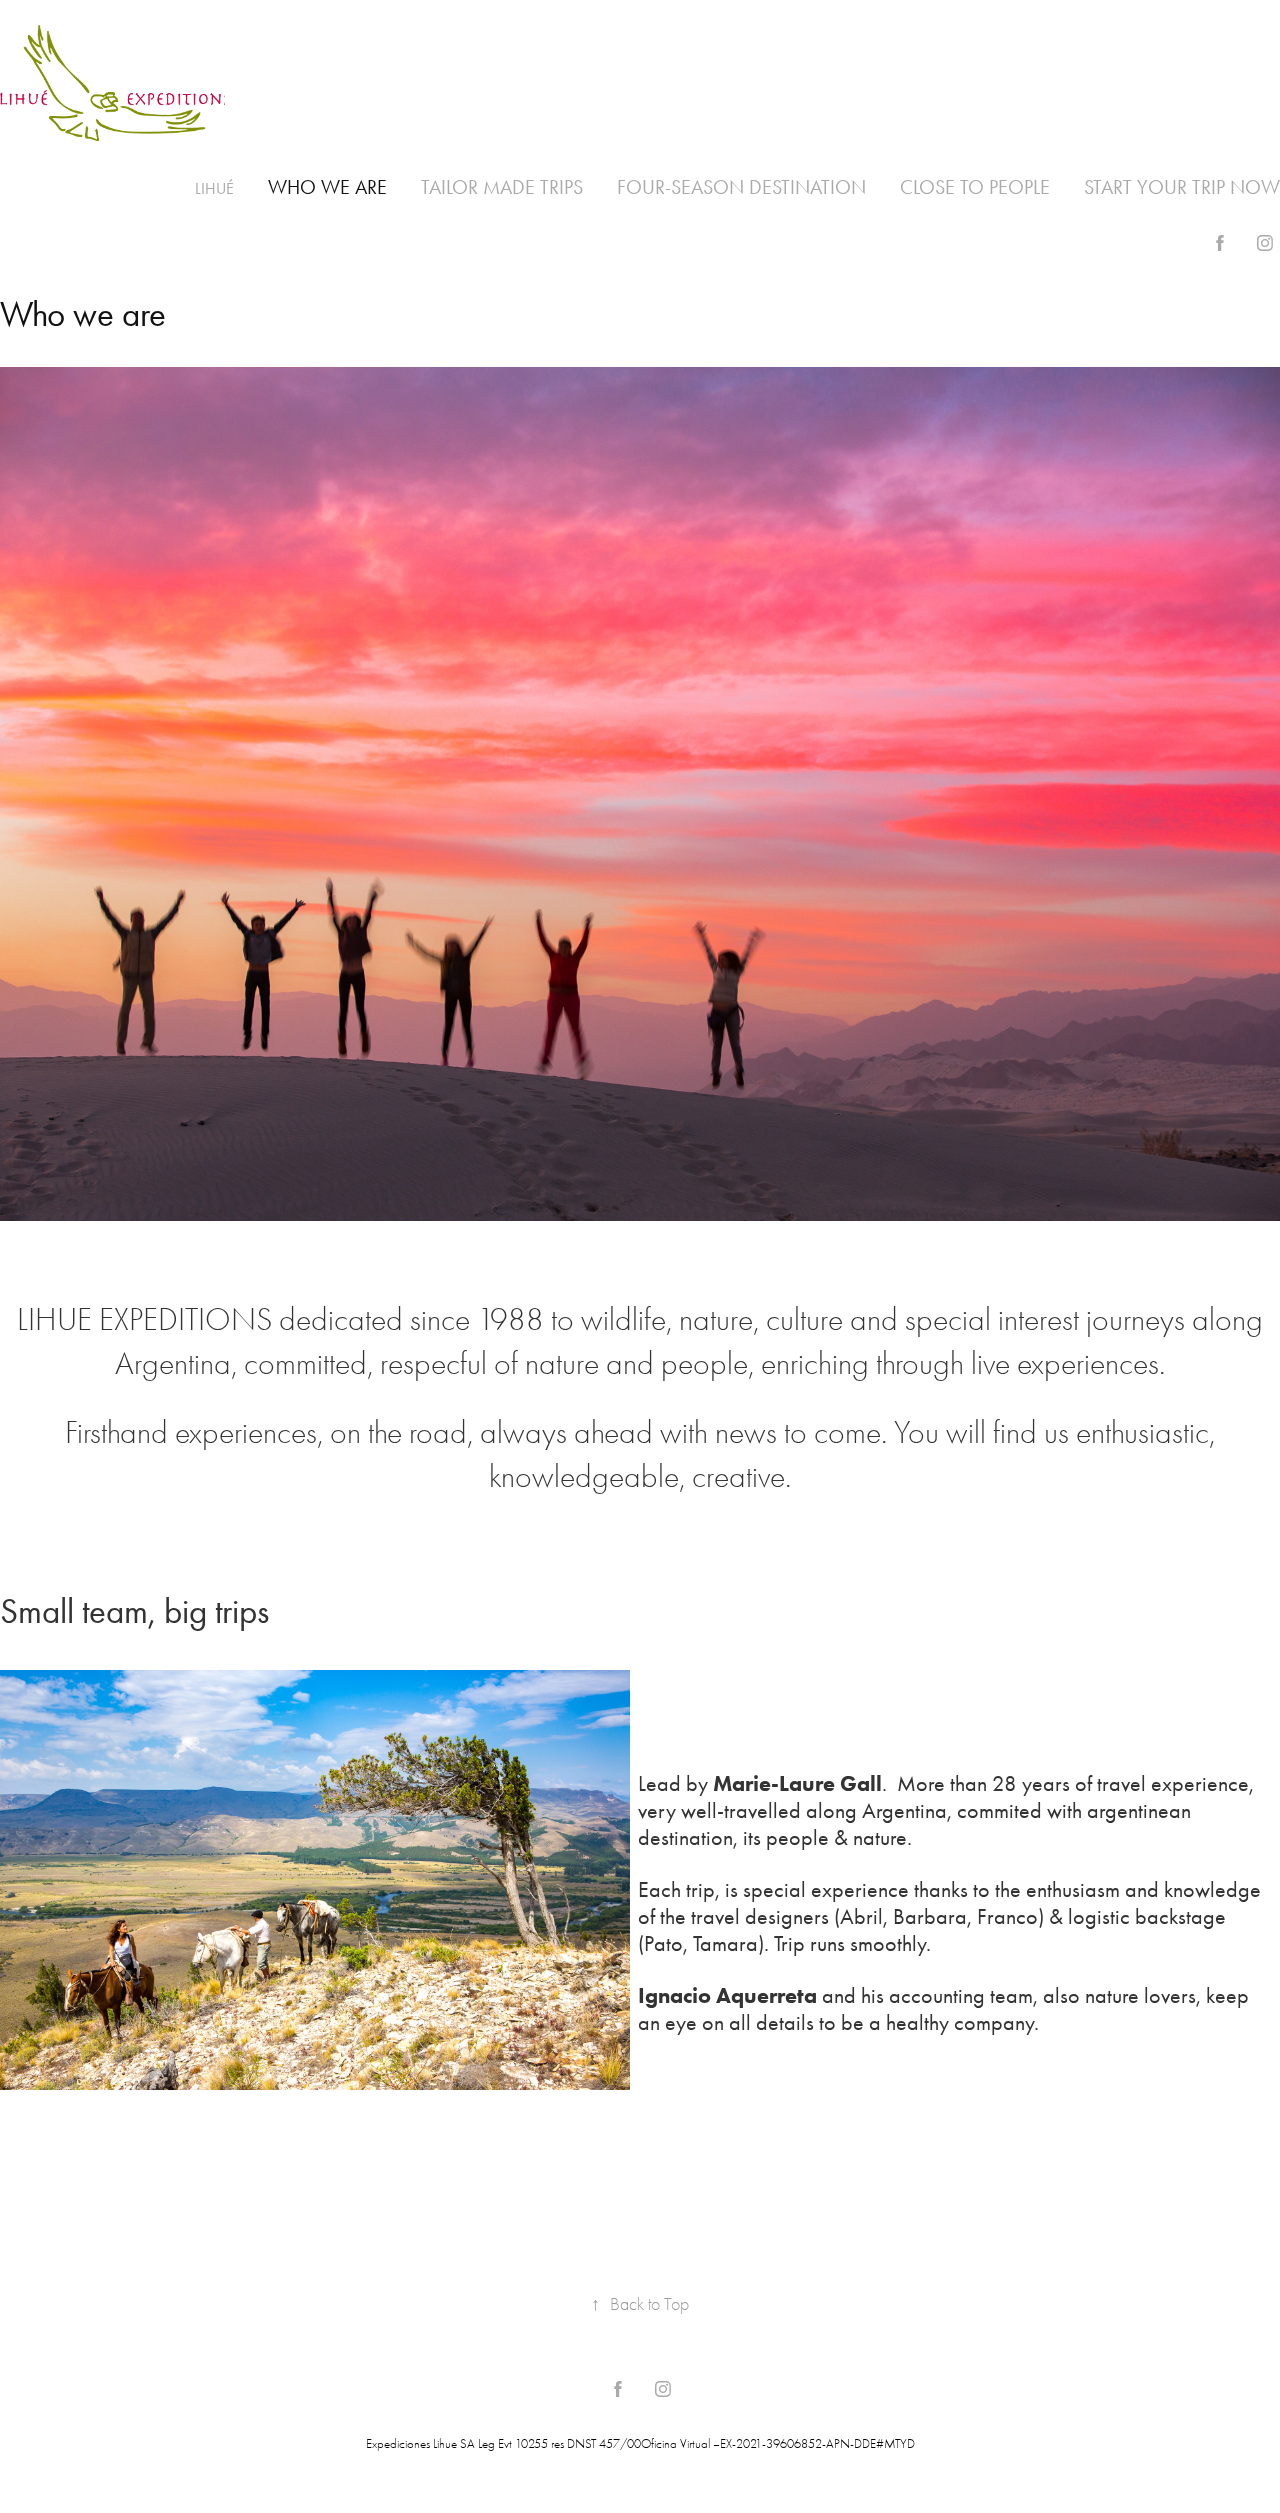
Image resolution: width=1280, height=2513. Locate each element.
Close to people (975, 187)
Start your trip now (1182, 187)
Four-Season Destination (741, 187)
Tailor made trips (502, 187)
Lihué (214, 188)
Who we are (327, 187)
